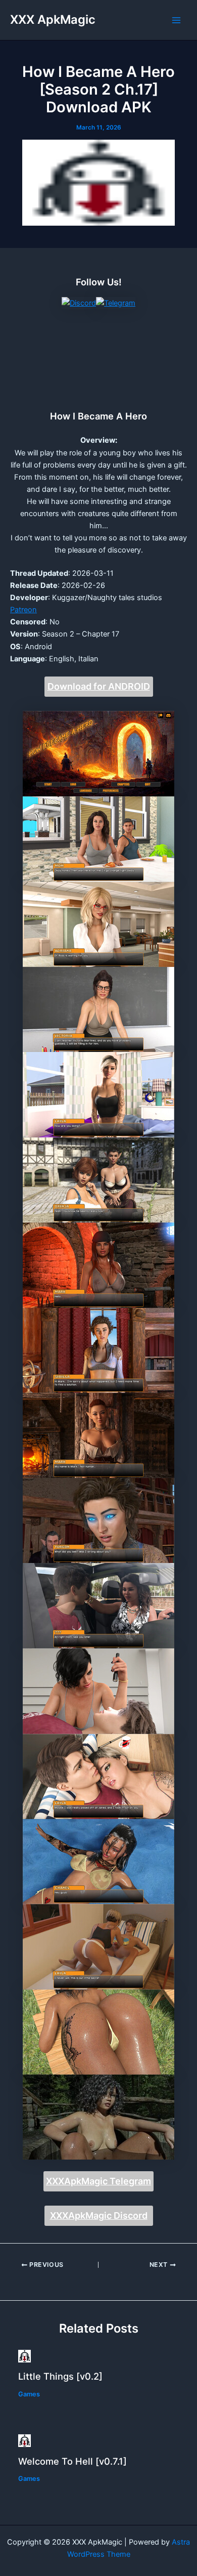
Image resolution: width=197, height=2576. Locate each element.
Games (29, 2394)
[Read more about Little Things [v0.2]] (24, 2355)
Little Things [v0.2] (60, 2376)
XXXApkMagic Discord (99, 2215)
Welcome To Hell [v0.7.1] (72, 2461)
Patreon (23, 610)
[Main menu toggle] (176, 20)
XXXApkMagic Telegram (98, 2181)
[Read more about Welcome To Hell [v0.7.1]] (24, 2440)
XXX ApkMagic (53, 19)
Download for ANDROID (99, 686)
